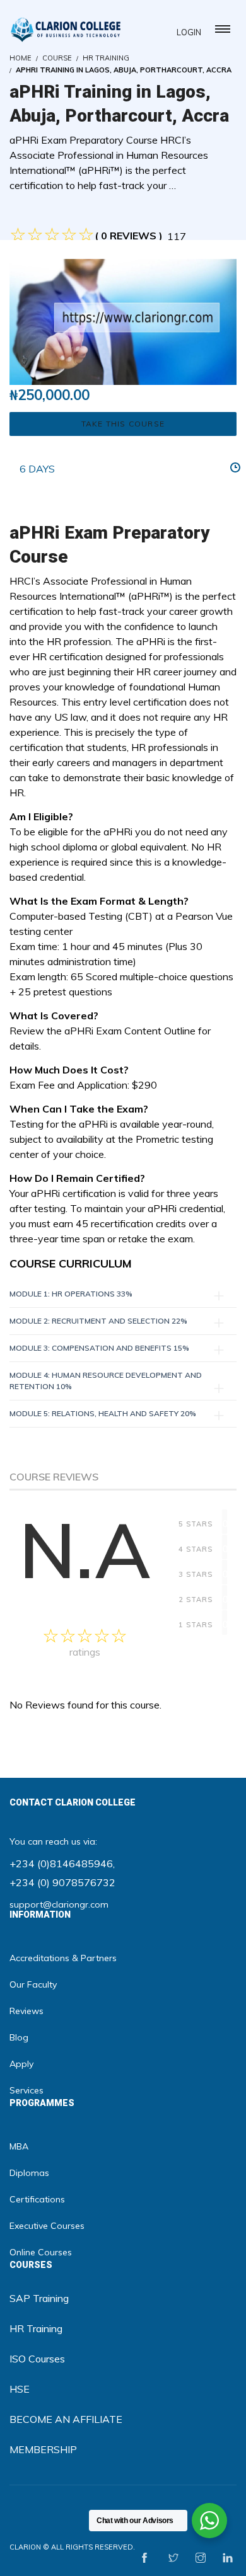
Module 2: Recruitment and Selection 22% (98, 1321)
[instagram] (201, 2558)
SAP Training (39, 2298)
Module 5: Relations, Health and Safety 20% (103, 1413)
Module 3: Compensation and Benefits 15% (99, 1348)
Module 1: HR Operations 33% (71, 1294)
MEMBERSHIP (43, 2449)
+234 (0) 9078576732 (62, 1882)
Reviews (26, 2011)
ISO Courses (37, 2359)
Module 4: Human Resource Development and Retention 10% (106, 1381)
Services (26, 2090)
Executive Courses (47, 2226)
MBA (19, 2146)
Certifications (37, 2199)
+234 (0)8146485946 (61, 1863)
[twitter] (173, 2558)
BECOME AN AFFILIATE (66, 2419)
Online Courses (41, 2252)
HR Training (106, 58)
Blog (19, 2037)
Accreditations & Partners (63, 1958)
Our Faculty (33, 1984)
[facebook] (144, 2558)
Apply (21, 2064)
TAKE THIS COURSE (123, 424)
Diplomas (29, 2173)
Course (57, 58)
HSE (20, 2389)
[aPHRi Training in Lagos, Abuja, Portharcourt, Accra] (123, 321)
